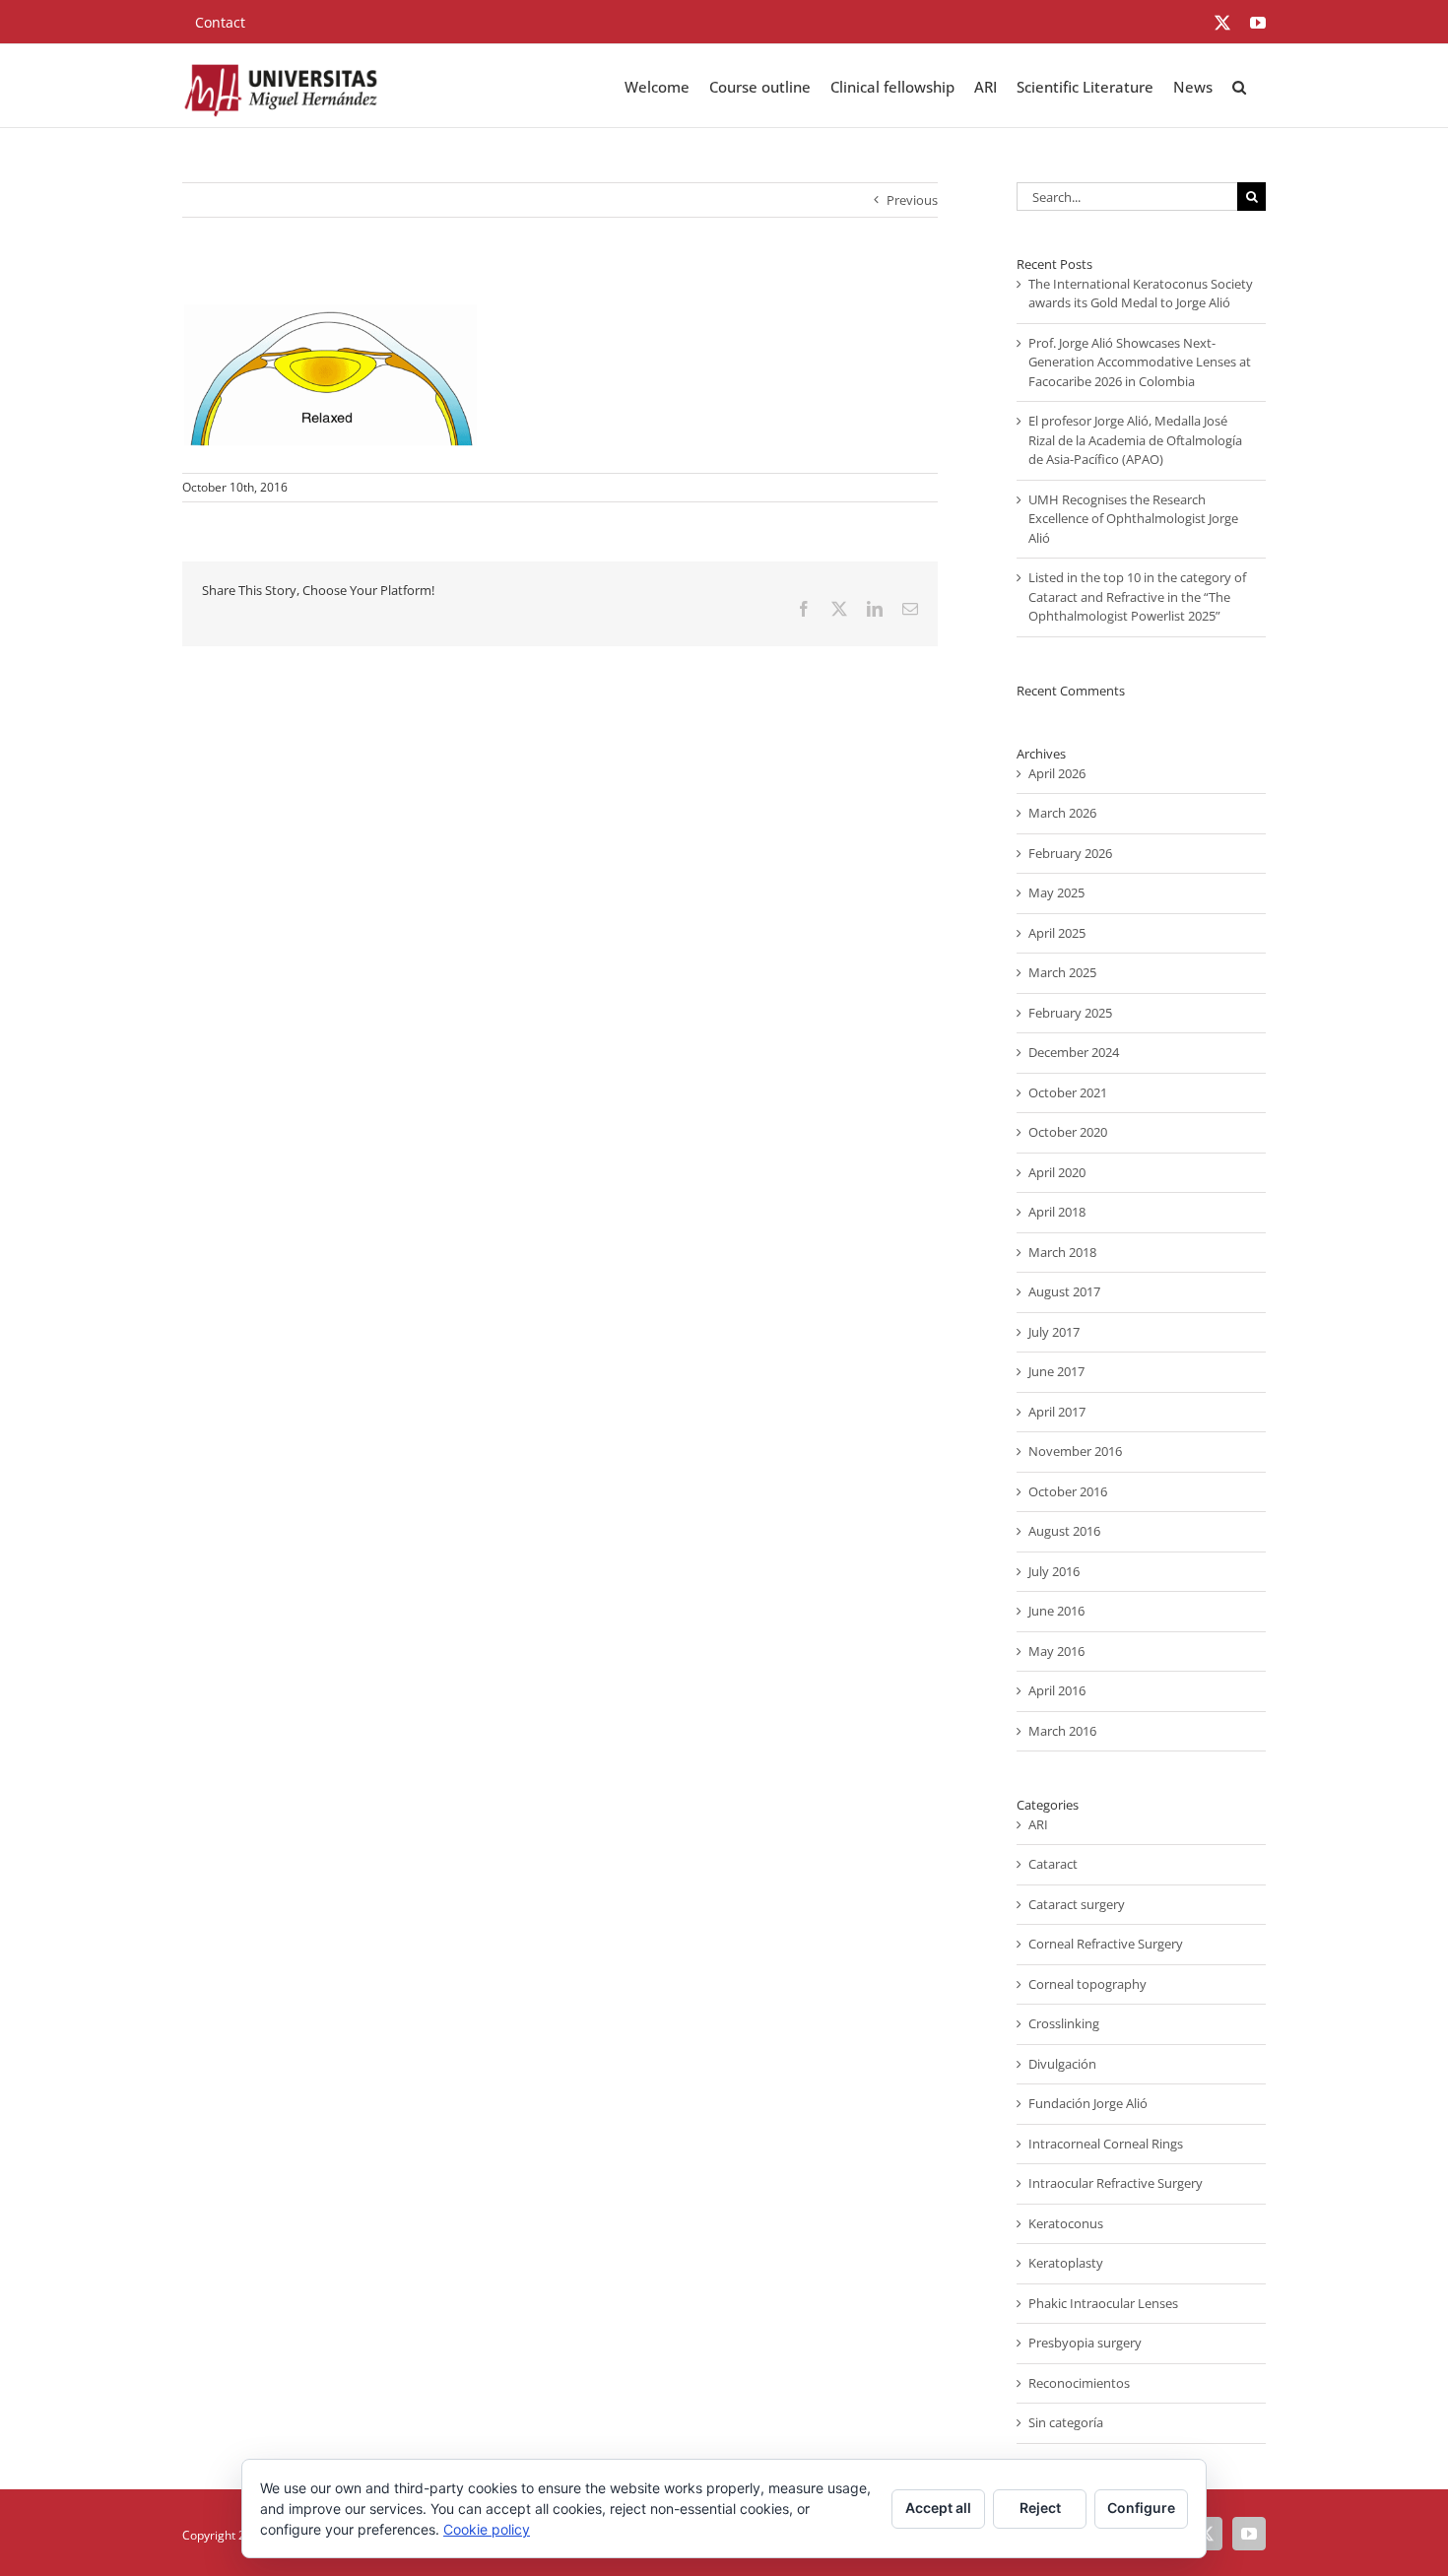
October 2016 (1068, 1491)
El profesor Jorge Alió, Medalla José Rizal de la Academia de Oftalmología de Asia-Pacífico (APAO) (1135, 440)
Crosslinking (1064, 2023)
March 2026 (1062, 813)
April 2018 (1057, 1212)
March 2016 (1062, 1731)
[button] (1239, 86)
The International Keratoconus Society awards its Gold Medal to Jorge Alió (1141, 294)
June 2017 (1056, 1371)
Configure (1141, 2508)
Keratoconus (1066, 2223)
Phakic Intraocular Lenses (1103, 2303)
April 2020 (1057, 1172)
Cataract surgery (1077, 1904)
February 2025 (1070, 1013)
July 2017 (1054, 1332)
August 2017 (1064, 1291)
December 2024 (1074, 1052)
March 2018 (1062, 1252)
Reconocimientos (1079, 2383)
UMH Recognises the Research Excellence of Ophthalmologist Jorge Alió (1133, 519)
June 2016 (1056, 1611)
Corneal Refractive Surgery (1106, 1944)
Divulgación (1062, 2064)
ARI (1038, 1824)
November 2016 (1075, 1451)
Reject (1040, 2508)
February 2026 (1070, 853)
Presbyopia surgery (1085, 2343)
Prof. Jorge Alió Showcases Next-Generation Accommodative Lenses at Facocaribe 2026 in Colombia (1140, 362)
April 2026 (1057, 773)
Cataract (1053, 1864)
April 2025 (1057, 933)
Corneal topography (1087, 1984)
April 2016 (1057, 1690)
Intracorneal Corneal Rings (1106, 2144)
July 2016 (1054, 1571)
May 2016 (1056, 1651)
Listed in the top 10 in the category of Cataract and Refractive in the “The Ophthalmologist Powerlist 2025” (1137, 596)
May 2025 (1056, 892)
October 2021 (1068, 1092)
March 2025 (1062, 972)
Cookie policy (487, 2529)
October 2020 (1068, 1132)
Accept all (938, 2508)
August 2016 (1064, 1531)
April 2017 (1057, 1412)
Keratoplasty (1066, 2263)
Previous (912, 200)
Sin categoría (1066, 2422)
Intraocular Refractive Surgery (1116, 2183)
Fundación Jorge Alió (1088, 2103)
